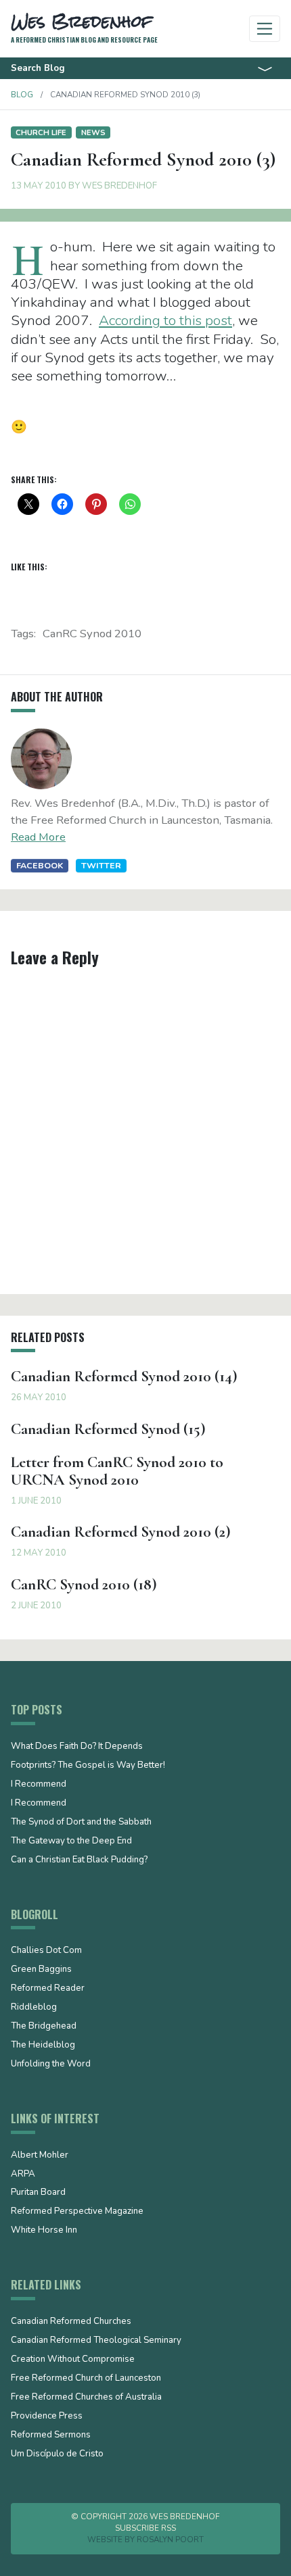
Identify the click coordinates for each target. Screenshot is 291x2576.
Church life (41, 132)
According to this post (165, 320)
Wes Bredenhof (119, 186)
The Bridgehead (44, 2027)
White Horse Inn (44, 2231)
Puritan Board (38, 2193)
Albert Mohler (40, 2156)
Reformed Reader (48, 1989)
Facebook (40, 865)
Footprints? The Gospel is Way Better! (88, 1766)
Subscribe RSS (145, 2528)
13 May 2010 (39, 186)
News (93, 132)
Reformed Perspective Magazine (77, 2212)
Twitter (101, 865)
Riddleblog (34, 2008)
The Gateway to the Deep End (71, 1841)
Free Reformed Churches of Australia (86, 2398)
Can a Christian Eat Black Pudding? (79, 1860)
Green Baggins (41, 1970)
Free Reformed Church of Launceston (86, 2379)
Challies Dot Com (46, 1951)
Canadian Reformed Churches (71, 2322)
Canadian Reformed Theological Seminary (96, 2341)
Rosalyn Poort (170, 2540)
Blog (22, 95)
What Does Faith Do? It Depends (77, 1747)
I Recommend (39, 1785)
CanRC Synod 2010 (92, 634)
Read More (38, 837)
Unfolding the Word (51, 2064)
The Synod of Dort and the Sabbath (81, 1823)
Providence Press (47, 2417)
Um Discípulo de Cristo (57, 2454)
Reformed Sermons (51, 2435)
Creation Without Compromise (73, 2360)
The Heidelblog (43, 2046)
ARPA (23, 2175)
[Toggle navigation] (265, 29)
